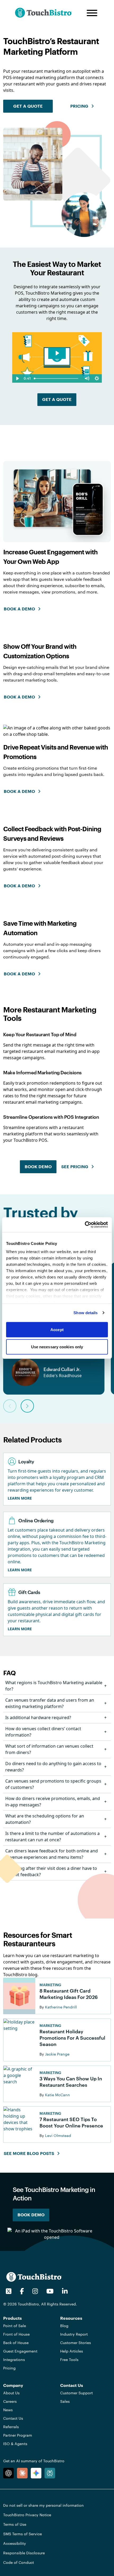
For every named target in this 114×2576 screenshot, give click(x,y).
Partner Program (18, 2435)
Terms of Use (15, 2524)
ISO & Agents (15, 2444)
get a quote (28, 106)
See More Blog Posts (29, 2154)
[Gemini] (36, 2473)
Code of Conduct (19, 2562)
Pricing (9, 2368)
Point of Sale (15, 2326)
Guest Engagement (20, 2351)
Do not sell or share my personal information (43, 2505)
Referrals (11, 2427)
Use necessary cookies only (57, 1347)
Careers (10, 2401)
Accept (57, 1329)
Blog (64, 2326)
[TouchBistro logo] (34, 2277)
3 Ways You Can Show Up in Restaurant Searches (71, 2082)
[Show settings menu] (97, 378)
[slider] (57, 378)
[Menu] (92, 13)
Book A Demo (19, 792)
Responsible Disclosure (24, 2553)
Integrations (14, 2360)
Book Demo (31, 2215)
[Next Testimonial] (27, 1406)
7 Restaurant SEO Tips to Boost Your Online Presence (71, 2122)
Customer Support (76, 2393)
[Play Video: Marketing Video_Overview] (57, 353)
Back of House (16, 2343)
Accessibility (15, 2543)
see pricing (75, 1167)
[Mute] (87, 378)
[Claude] (22, 2473)
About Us (11, 2393)
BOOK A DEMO (19, 609)
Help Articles (72, 2351)
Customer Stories (76, 2343)
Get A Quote (57, 400)
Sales (65, 2401)
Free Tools (69, 2360)
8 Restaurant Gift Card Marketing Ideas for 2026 (69, 1994)
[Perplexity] (50, 2473)
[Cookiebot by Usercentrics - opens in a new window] (85, 1225)
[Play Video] (17, 378)
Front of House (16, 2334)
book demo (38, 1167)
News (8, 2410)
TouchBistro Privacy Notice (27, 2515)
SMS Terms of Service (23, 2534)
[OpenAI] (8, 2473)
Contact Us (13, 2418)
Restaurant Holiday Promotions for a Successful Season (72, 2038)
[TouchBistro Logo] (48, 13)
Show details (85, 1313)
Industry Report (74, 2334)
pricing (79, 106)
